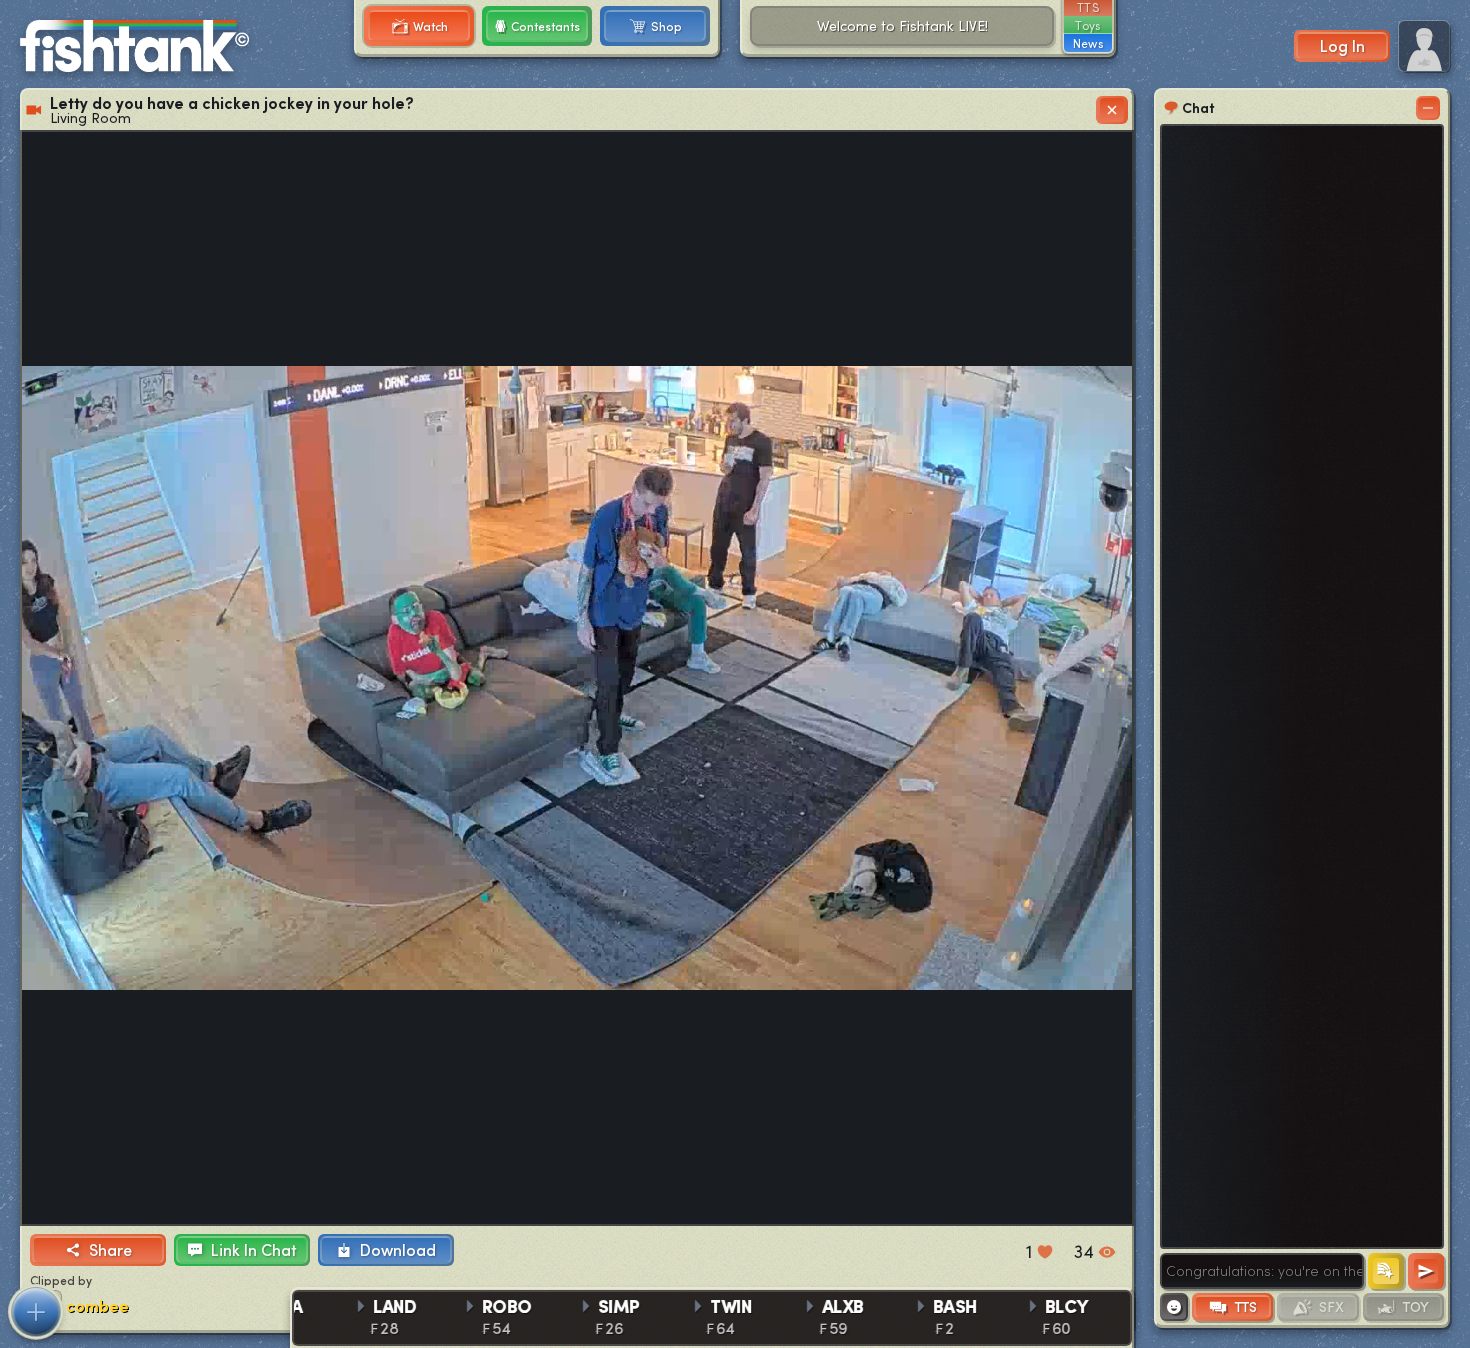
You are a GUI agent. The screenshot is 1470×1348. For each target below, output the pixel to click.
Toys (1087, 25)
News (1088, 43)
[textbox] (1262, 1271)
